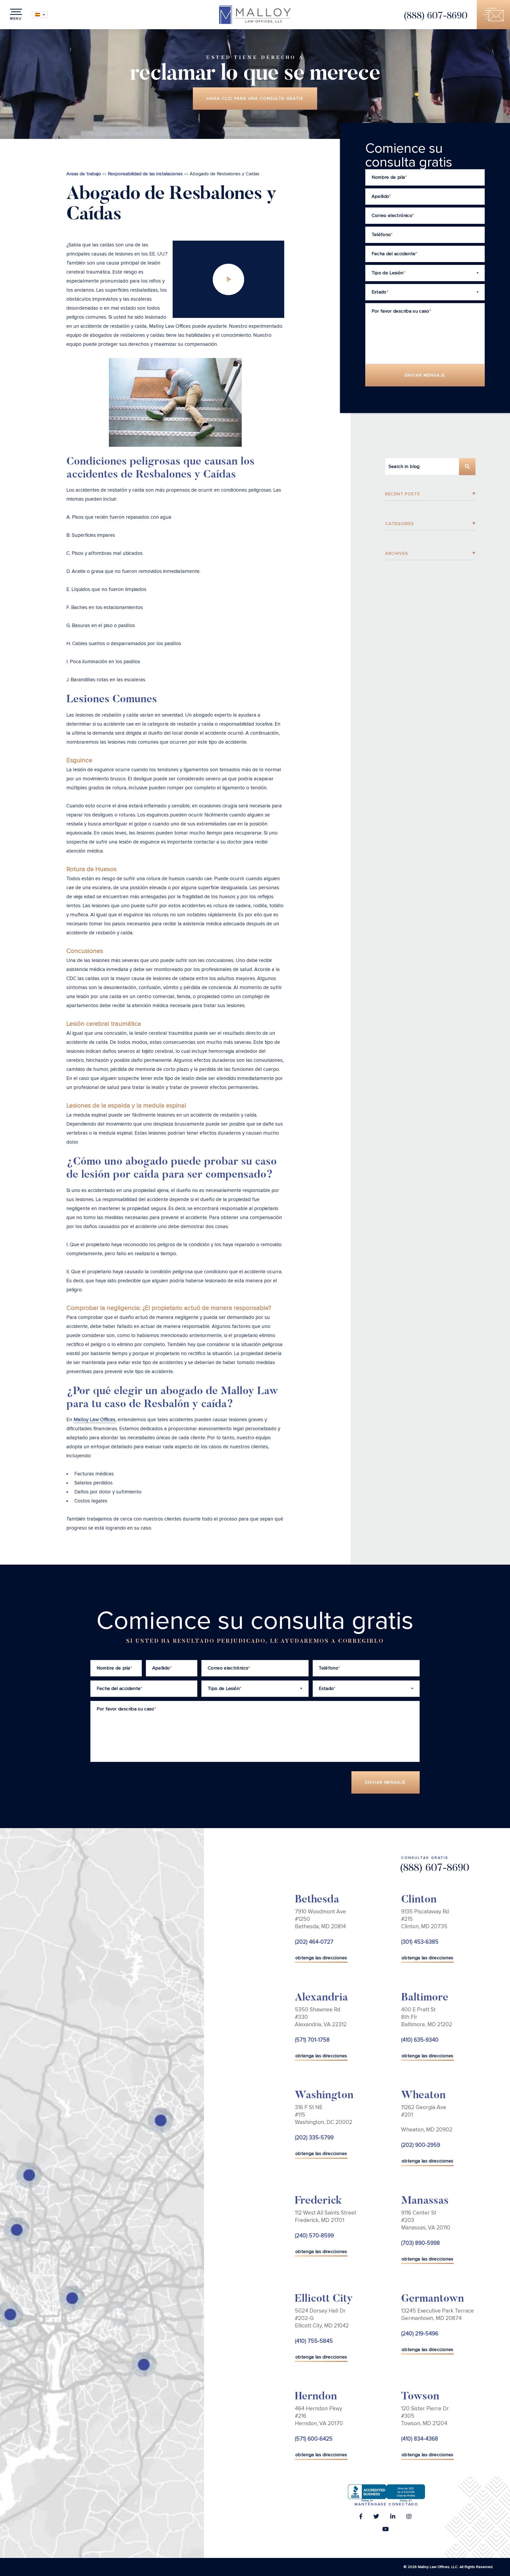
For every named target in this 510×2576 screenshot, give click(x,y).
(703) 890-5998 (420, 2243)
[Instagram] (409, 2518)
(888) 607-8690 (435, 16)
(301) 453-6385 (420, 1942)
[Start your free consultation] (493, 15)
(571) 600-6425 (314, 2439)
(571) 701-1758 (312, 2040)
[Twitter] (376, 2518)
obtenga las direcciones (321, 1958)
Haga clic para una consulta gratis (255, 99)
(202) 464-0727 (314, 1942)
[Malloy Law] (255, 15)
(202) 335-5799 (314, 2138)
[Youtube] (385, 2531)
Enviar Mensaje (425, 375)
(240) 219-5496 (420, 2334)
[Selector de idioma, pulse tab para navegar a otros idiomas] (40, 15)
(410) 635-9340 (420, 2040)
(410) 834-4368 (420, 2439)
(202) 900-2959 (421, 2145)
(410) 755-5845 (314, 2341)
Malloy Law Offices (94, 1420)
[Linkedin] (393, 2518)
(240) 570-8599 (314, 2236)
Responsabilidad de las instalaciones (145, 174)
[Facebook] (361, 2518)
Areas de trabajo (84, 174)
